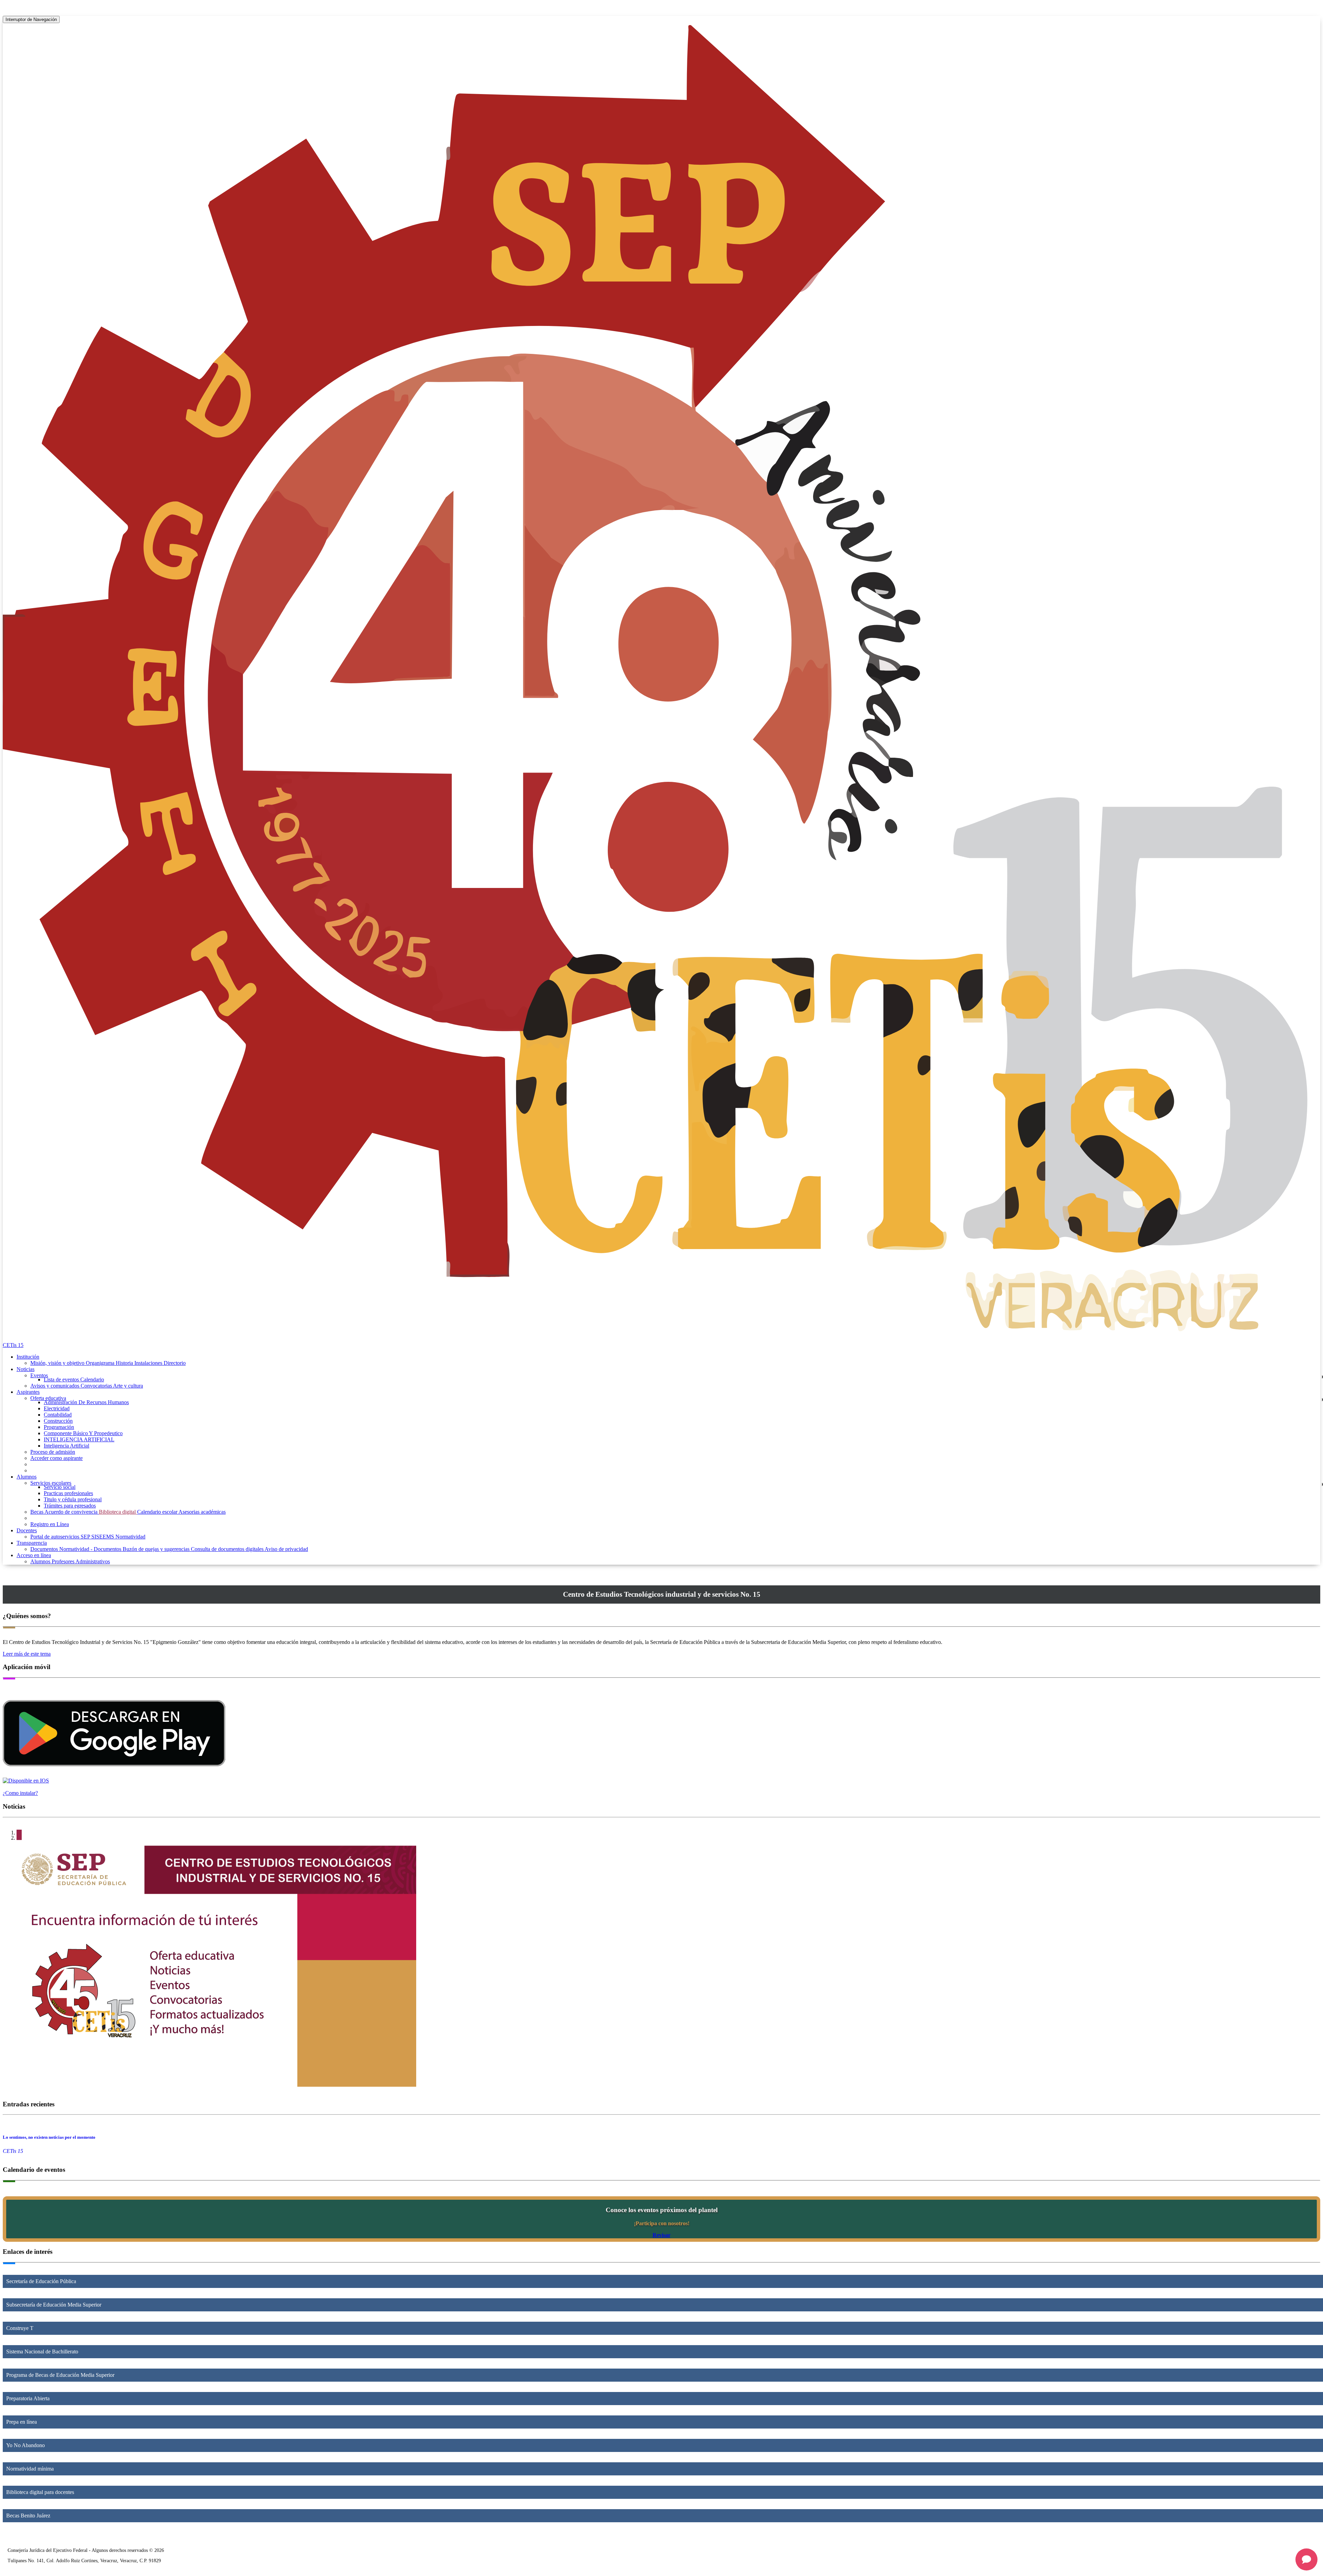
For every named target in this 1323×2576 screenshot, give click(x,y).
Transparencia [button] (32, 1543)
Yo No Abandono (25, 2445)
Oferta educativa (48, 1398)
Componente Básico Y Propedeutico (83, 1433)
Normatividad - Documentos (91, 1549)
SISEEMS (103, 1537)
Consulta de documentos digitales (228, 1549)
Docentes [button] (27, 1530)
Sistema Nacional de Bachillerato (42, 2352)
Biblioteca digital (118, 1512)
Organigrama (101, 1363)
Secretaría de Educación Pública (41, 2281)
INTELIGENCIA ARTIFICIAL (79, 1439)
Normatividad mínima (30, 2469)
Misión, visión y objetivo (58, 1363)
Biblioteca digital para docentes (40, 2492)
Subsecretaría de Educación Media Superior (54, 2305)
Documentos (45, 1549)
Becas (37, 1512)
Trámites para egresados (70, 1506)
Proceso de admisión (53, 1452)
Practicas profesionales (68, 1493)
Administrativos (93, 1561)
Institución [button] (28, 1357)
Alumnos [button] (27, 1477)
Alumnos (41, 1561)
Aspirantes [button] (28, 1392)
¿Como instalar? (20, 1793)
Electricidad (57, 1408)
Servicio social (60, 1487)
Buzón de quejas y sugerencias (157, 1549)
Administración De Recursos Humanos (86, 1402)
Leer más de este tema (27, 1654)
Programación (59, 1427)
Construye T (20, 2328)
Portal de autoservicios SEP (61, 1537)
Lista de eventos (62, 1379)
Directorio (175, 1363)
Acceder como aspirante (57, 1458)
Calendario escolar (158, 1512)
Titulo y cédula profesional (73, 1499)
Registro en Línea (50, 1524)
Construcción (58, 1421)
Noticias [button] (25, 1369)
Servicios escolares (51, 1483)
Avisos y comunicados (55, 1386)
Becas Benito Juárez (28, 2516)
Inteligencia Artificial (66, 1446)
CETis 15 (13, 1345)
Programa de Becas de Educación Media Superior (60, 2375)
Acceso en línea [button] (34, 1555)
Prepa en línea (22, 2422)
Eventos (39, 1375)
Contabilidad (58, 1415)
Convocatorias (97, 1386)
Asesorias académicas (202, 1512)
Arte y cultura (128, 1386)
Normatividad (130, 1537)
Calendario (92, 1379)
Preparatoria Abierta (28, 2398)
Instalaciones (149, 1363)
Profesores (64, 1561)
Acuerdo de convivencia (72, 1512)
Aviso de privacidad (286, 1549)
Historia (125, 1363)
